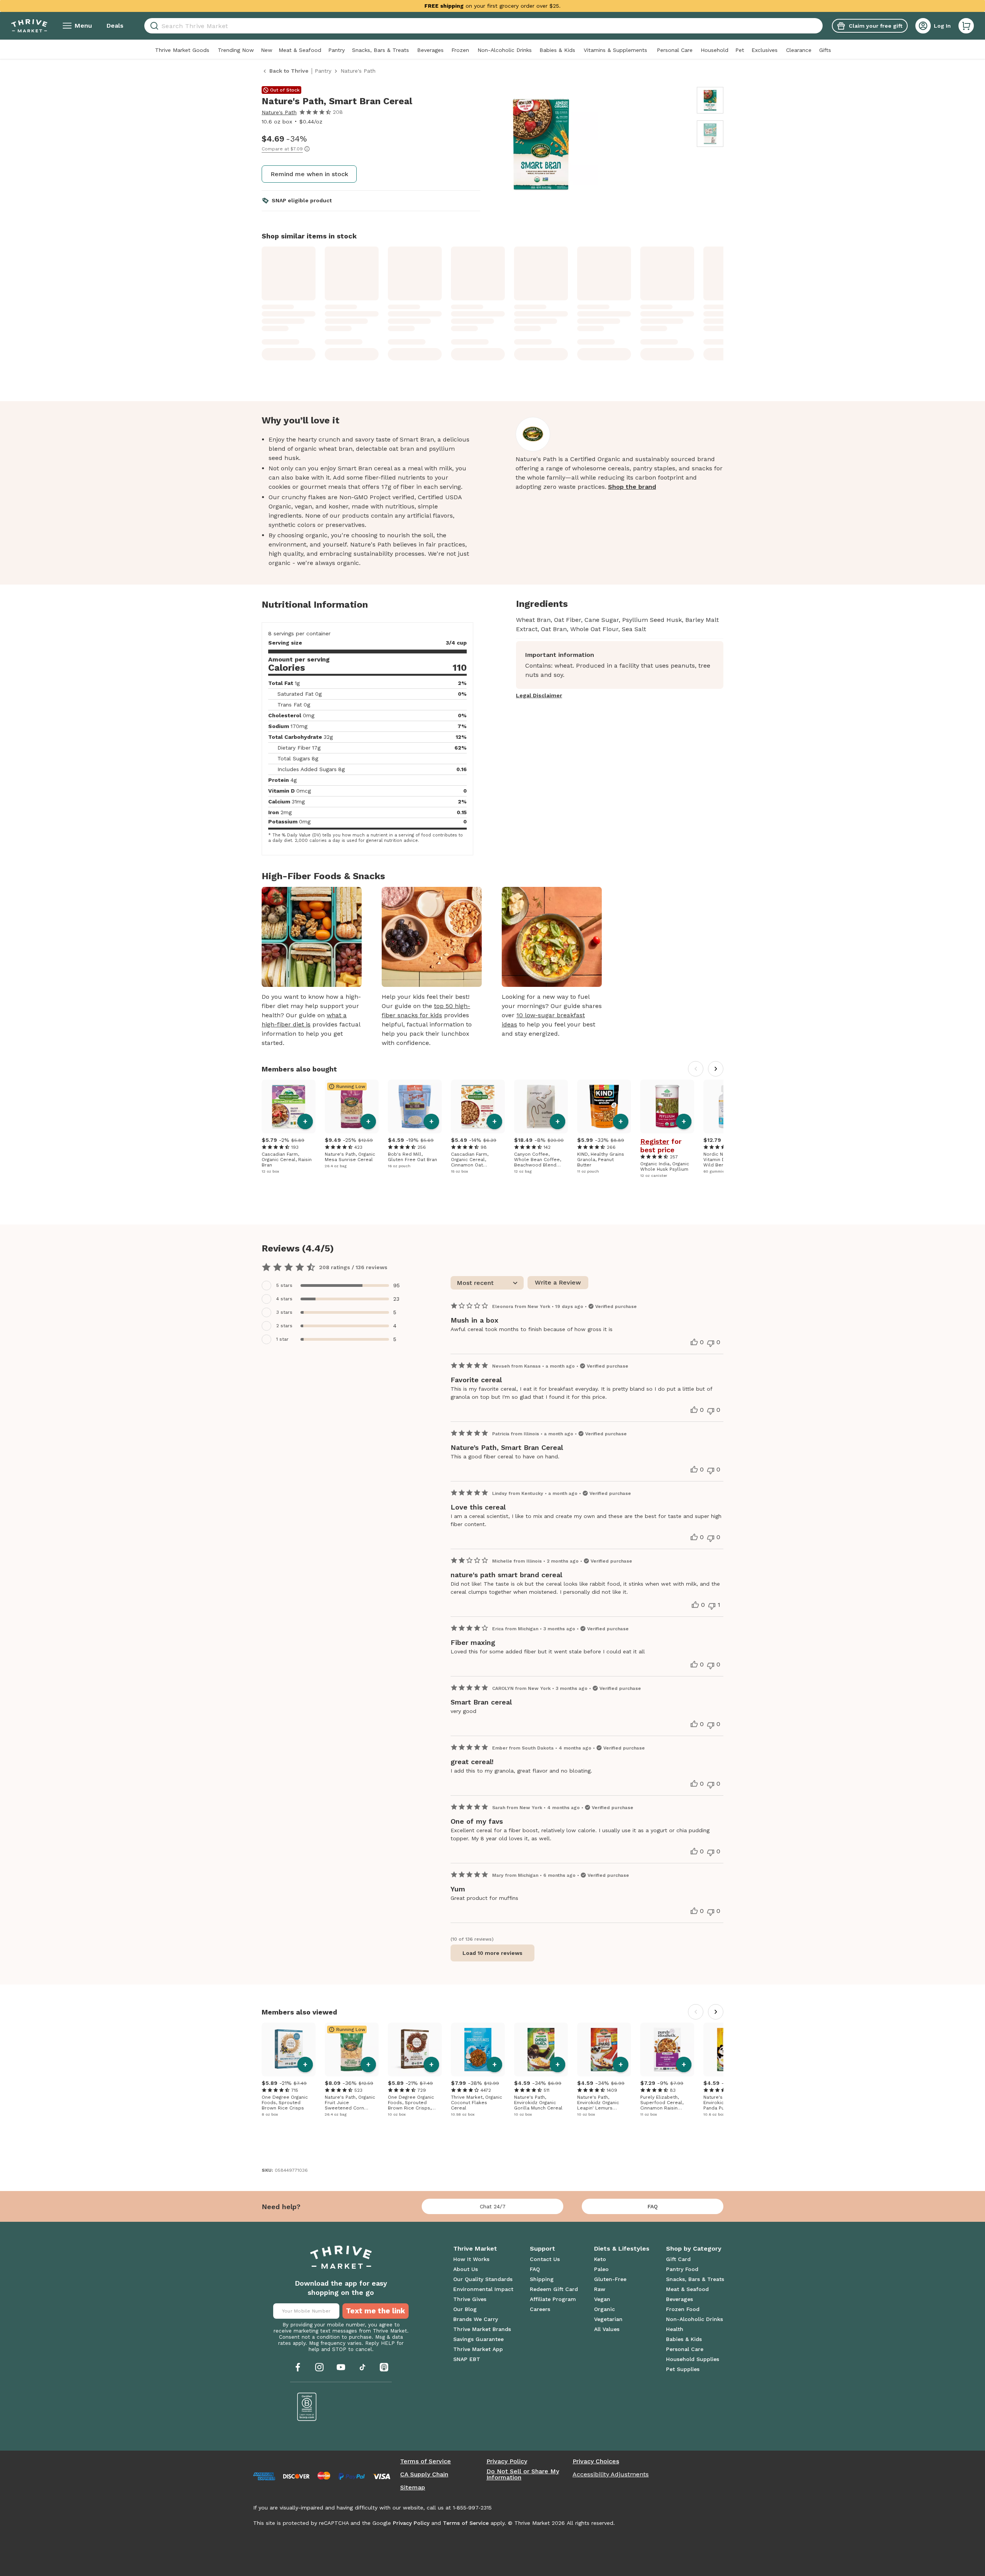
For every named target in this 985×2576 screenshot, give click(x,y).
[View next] (716, 1069)
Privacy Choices (596, 2461)
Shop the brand (632, 487)
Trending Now (236, 50)
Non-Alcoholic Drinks (505, 50)
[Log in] (923, 26)
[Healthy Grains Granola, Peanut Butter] (604, 1106)
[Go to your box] (966, 26)
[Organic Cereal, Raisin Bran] (289, 1106)
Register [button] (655, 1141)
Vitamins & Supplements (615, 50)
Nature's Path (279, 112)
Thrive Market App (478, 2349)
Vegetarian (608, 2319)
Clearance (799, 50)
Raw (600, 2289)
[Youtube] (341, 2367)
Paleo (601, 2269)
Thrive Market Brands (482, 2329)
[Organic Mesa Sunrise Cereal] (352, 1106)
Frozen (460, 50)
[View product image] (589, 145)
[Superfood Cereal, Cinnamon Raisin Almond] (667, 2049)
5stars (284, 1285)
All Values (607, 2329)
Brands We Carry (476, 2319)
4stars (284, 1299)
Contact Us (545, 2259)
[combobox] (483, 26)
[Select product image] (710, 100)
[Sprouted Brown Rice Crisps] (289, 2049)
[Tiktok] (362, 2367)
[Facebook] (298, 2367)
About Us (466, 2269)
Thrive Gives (470, 2299)
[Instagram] (319, 2367)
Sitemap (413, 2488)
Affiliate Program (553, 2299)
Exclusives (765, 50)
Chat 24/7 (493, 2206)
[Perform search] (153, 26)
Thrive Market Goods (182, 50)
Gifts (825, 50)
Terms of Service (426, 2461)
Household (715, 50)
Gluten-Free (610, 2279)
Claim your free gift (876, 26)
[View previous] (696, 1069)
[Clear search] (820, 26)
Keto (600, 2259)
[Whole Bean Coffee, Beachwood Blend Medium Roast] (541, 1106)
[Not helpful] (711, 1343)
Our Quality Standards (483, 2279)
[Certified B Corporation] (307, 2407)
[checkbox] (335, 1286)
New (267, 50)
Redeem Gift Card (554, 2289)
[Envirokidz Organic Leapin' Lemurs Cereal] (604, 2049)
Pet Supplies (683, 2369)
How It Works (471, 2259)
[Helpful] (694, 1342)
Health (675, 2329)
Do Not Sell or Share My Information (523, 2474)
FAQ (653, 2206)
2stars (284, 1326)
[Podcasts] (384, 2367)
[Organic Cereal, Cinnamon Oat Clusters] (478, 1106)
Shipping (542, 2279)
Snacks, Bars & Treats (381, 50)
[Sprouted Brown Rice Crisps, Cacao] (415, 2049)
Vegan (602, 2299)
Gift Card (678, 2259)
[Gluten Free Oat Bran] (415, 1106)
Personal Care (675, 50)
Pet (740, 50)
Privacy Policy (507, 2461)
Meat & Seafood (300, 50)
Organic (604, 2309)
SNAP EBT (467, 2359)
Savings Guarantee (478, 2339)
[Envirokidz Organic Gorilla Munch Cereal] (541, 2049)
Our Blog (465, 2309)
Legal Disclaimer (539, 695)
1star (282, 1339)
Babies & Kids (557, 50)
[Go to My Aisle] (29, 26)
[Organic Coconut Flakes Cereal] (478, 2049)
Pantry (336, 50)
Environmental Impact (483, 2289)
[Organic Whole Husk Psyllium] (667, 1106)
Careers (540, 2309)
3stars (284, 1312)
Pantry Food (682, 2269)
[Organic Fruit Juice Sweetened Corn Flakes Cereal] (352, 2049)
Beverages (430, 50)
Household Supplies (693, 2359)
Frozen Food (683, 2309)
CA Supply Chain (424, 2474)
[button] (966, 26)
